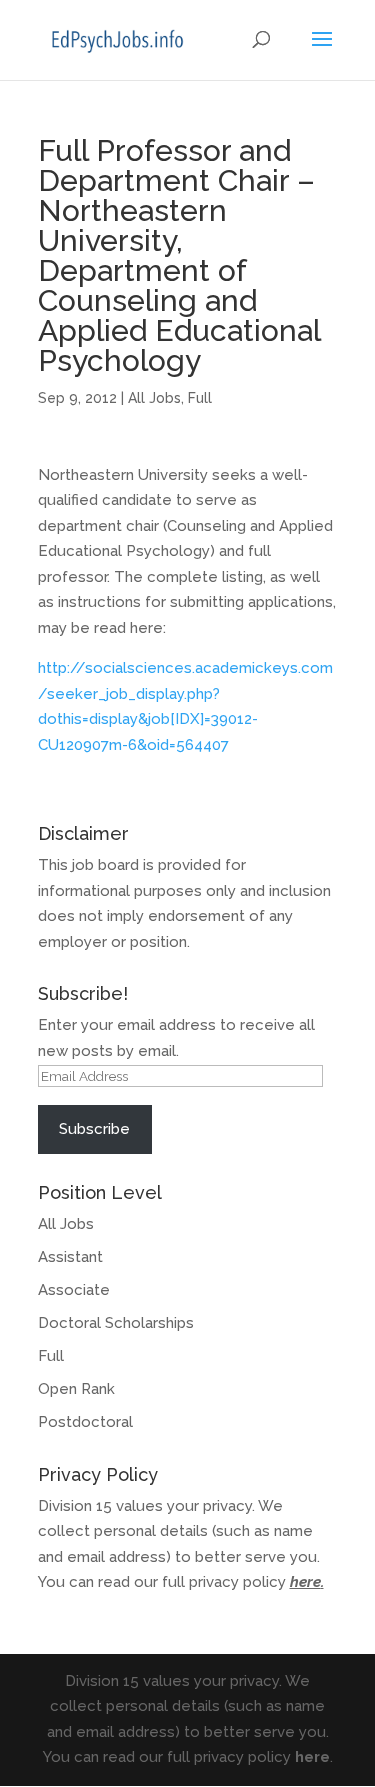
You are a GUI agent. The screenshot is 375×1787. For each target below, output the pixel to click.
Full (200, 398)
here (305, 1582)
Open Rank (76, 1389)
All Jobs (154, 398)
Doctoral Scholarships (116, 1323)
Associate (74, 1290)
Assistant (70, 1257)
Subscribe (94, 1129)
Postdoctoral (85, 1422)
